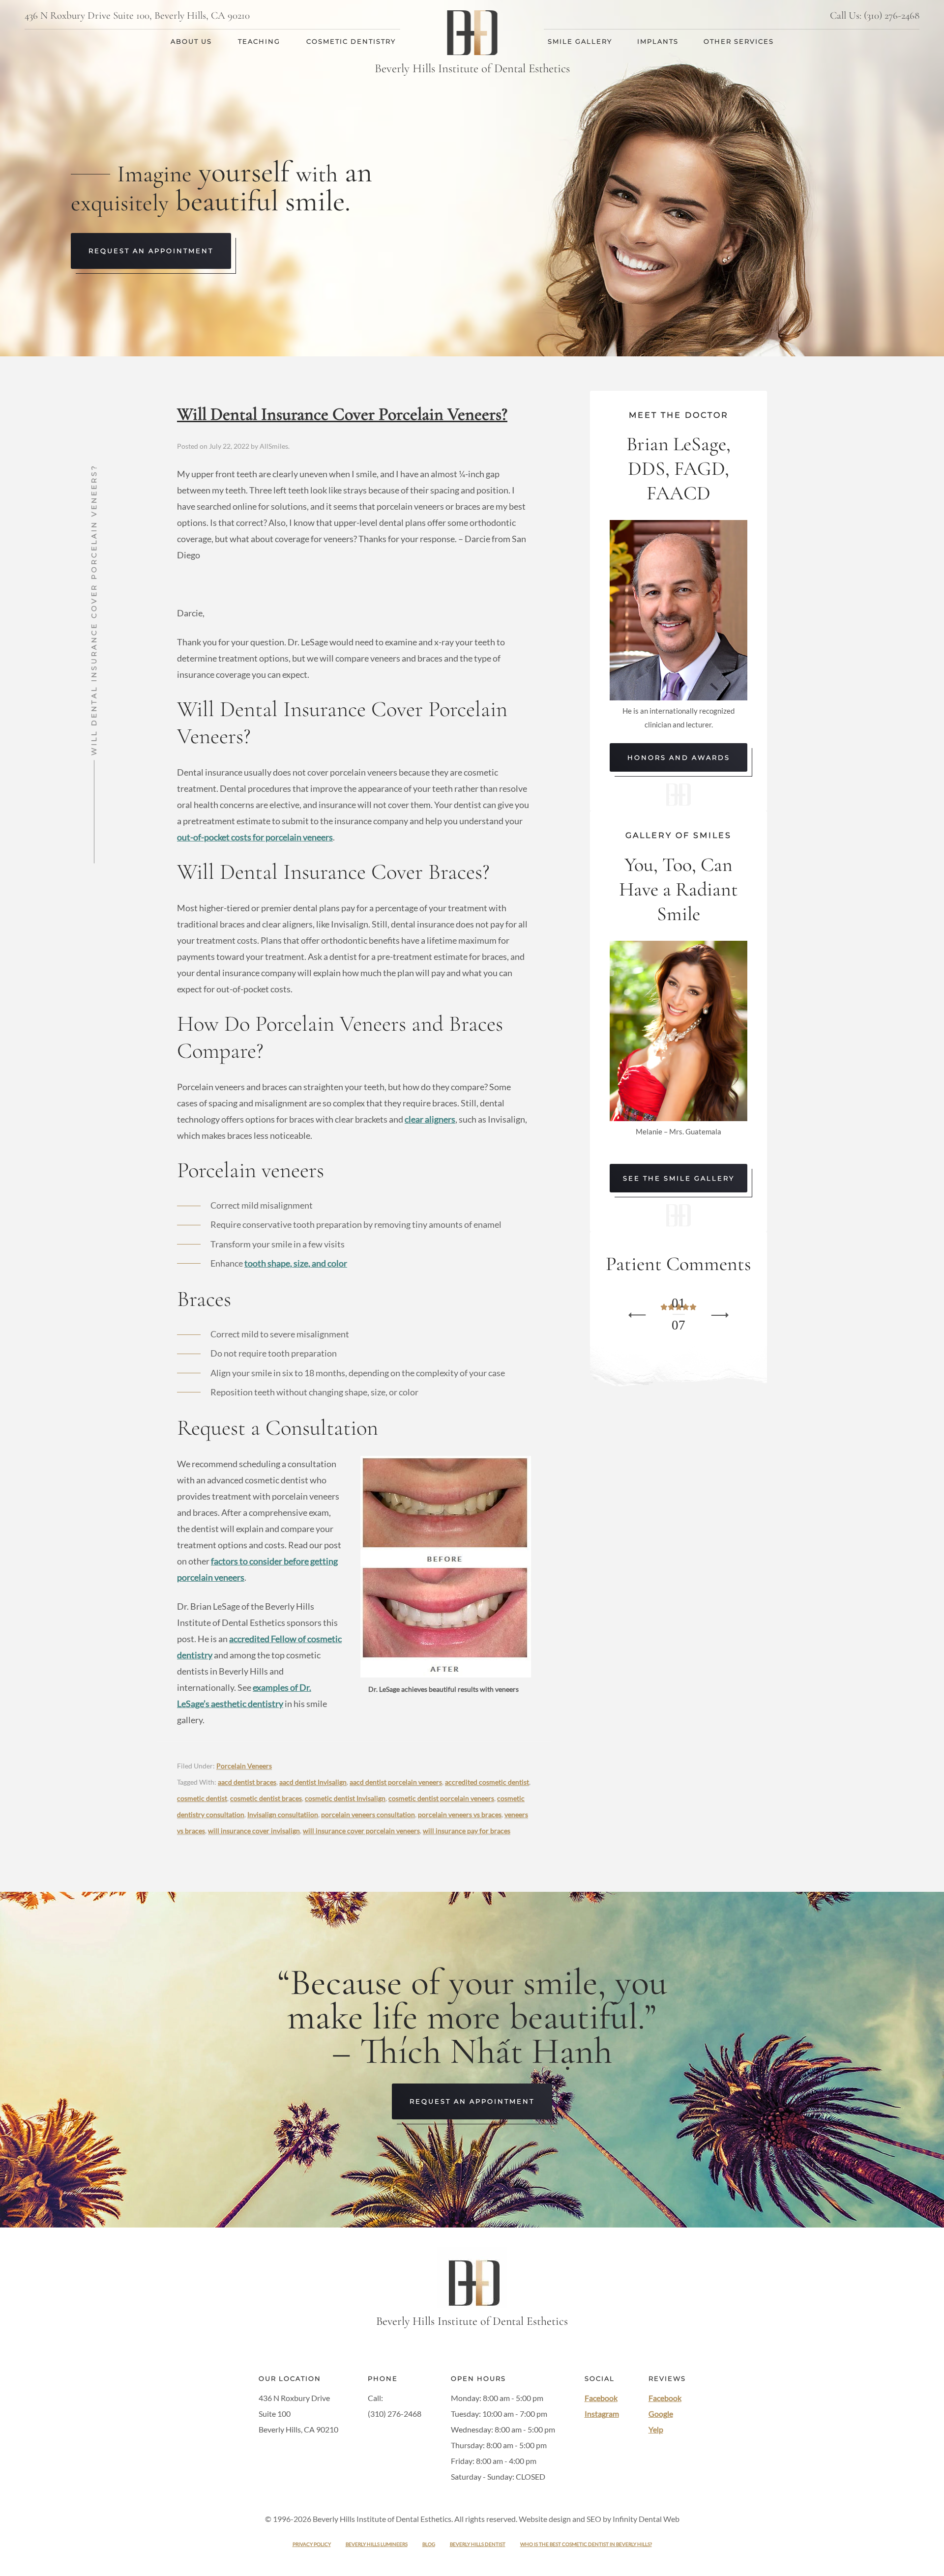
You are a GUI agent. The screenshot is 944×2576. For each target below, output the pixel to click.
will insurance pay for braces (467, 1831)
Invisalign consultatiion (283, 1814)
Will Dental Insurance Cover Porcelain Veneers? (342, 414)
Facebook (601, 2398)
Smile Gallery (580, 41)
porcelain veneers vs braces (460, 1814)
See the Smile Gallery (679, 1178)
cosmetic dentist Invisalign (345, 1798)
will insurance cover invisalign (254, 1831)
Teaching (259, 41)
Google (661, 2414)
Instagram (602, 2414)
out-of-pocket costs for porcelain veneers (255, 837)
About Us (191, 41)
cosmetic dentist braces (266, 1798)
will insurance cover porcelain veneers (361, 1831)
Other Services (739, 41)
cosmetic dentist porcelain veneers (441, 1798)
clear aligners (430, 1119)
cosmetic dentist (202, 1798)
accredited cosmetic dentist (487, 1782)
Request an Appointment (151, 251)
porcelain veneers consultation (368, 1814)
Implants (658, 41)
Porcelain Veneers (244, 1766)
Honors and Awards (679, 757)
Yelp (656, 2429)
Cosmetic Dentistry (351, 41)
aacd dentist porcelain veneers (396, 1782)
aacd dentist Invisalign (313, 1782)
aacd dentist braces (247, 1782)
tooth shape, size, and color (296, 1263)
